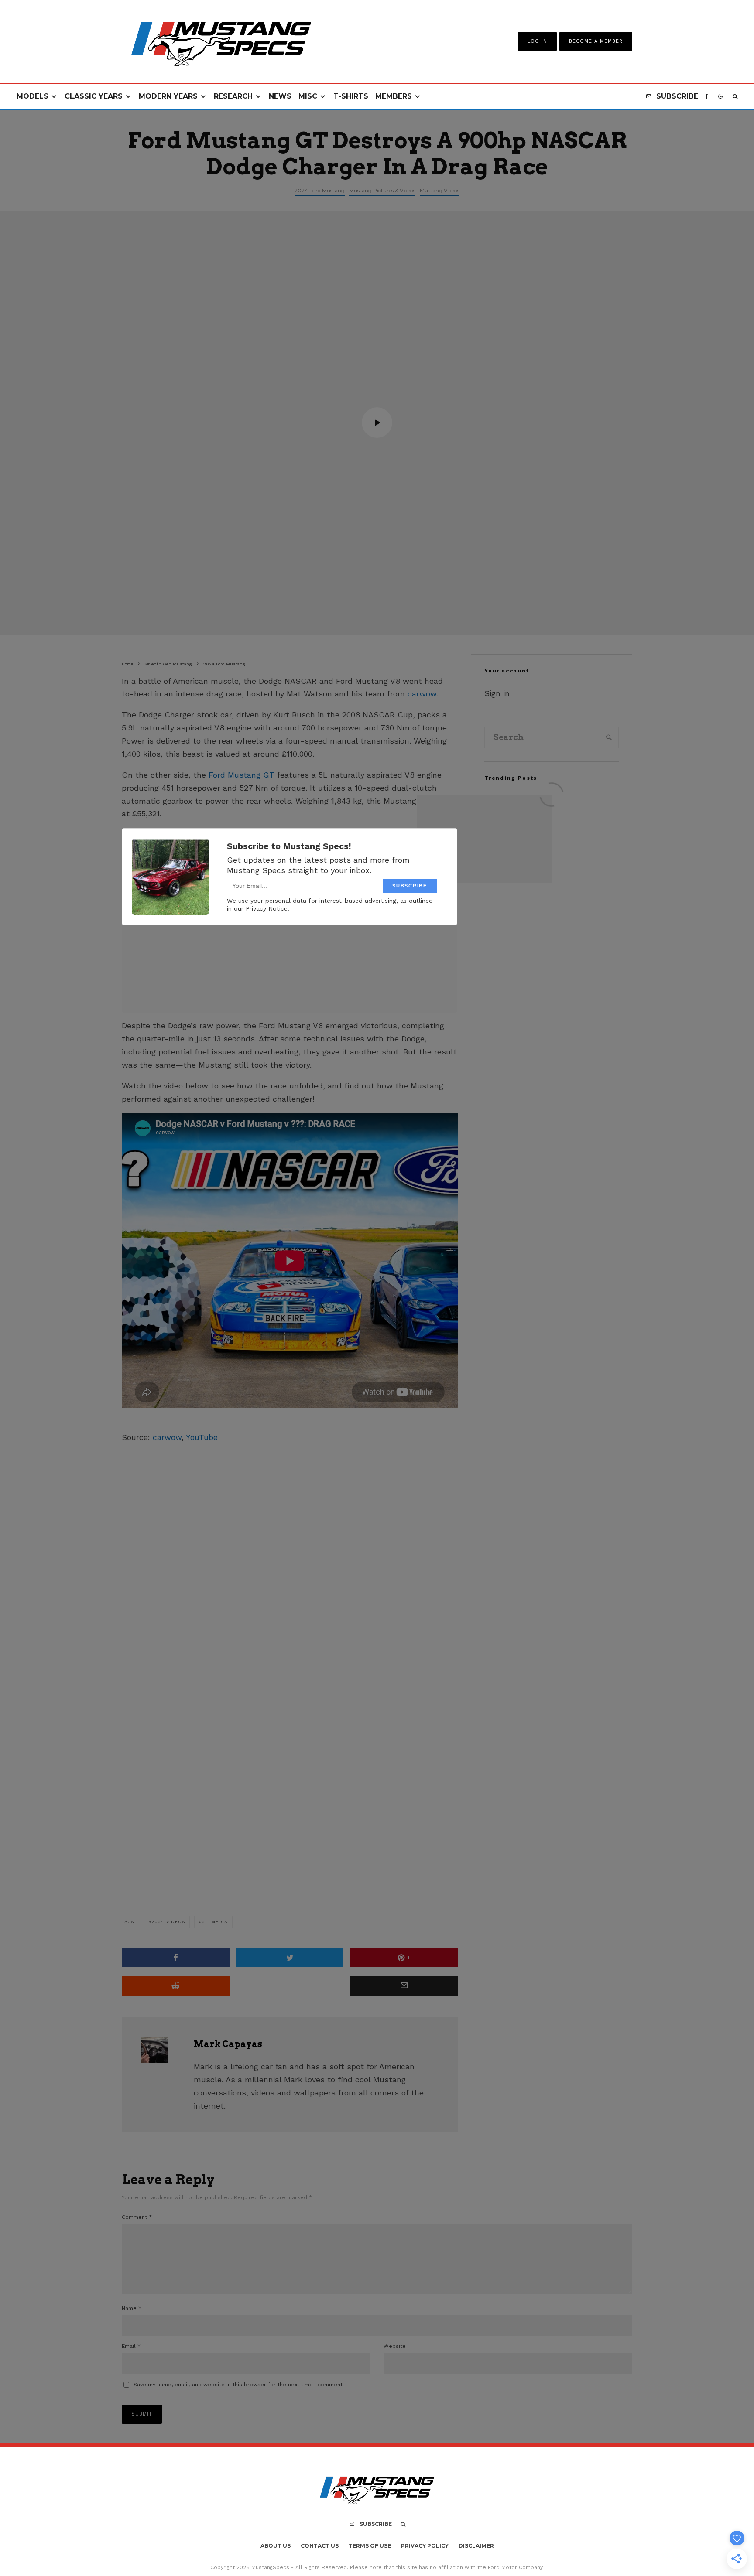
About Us (276, 2546)
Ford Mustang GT (242, 775)
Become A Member (596, 41)
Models (33, 96)
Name (132, 2308)
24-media (215, 1922)
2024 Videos (168, 1922)
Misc (308, 96)
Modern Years (168, 96)
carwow (422, 694)
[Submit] (176, 1986)
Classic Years (94, 96)
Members (394, 96)
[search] (609, 737)
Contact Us (320, 2546)
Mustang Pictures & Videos (382, 190)
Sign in (497, 693)
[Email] (404, 1986)
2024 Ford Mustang (320, 190)
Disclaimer (476, 2546)
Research (233, 96)
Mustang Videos (440, 190)
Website (395, 2346)
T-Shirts (351, 96)
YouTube (202, 1437)
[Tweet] (290, 1957)
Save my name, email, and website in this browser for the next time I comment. (239, 2385)
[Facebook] (707, 97)
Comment (137, 2217)
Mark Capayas (228, 2044)
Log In (537, 41)
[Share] (176, 1957)
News (280, 96)
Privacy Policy (425, 2546)
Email (131, 2346)
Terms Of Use (370, 2546)
